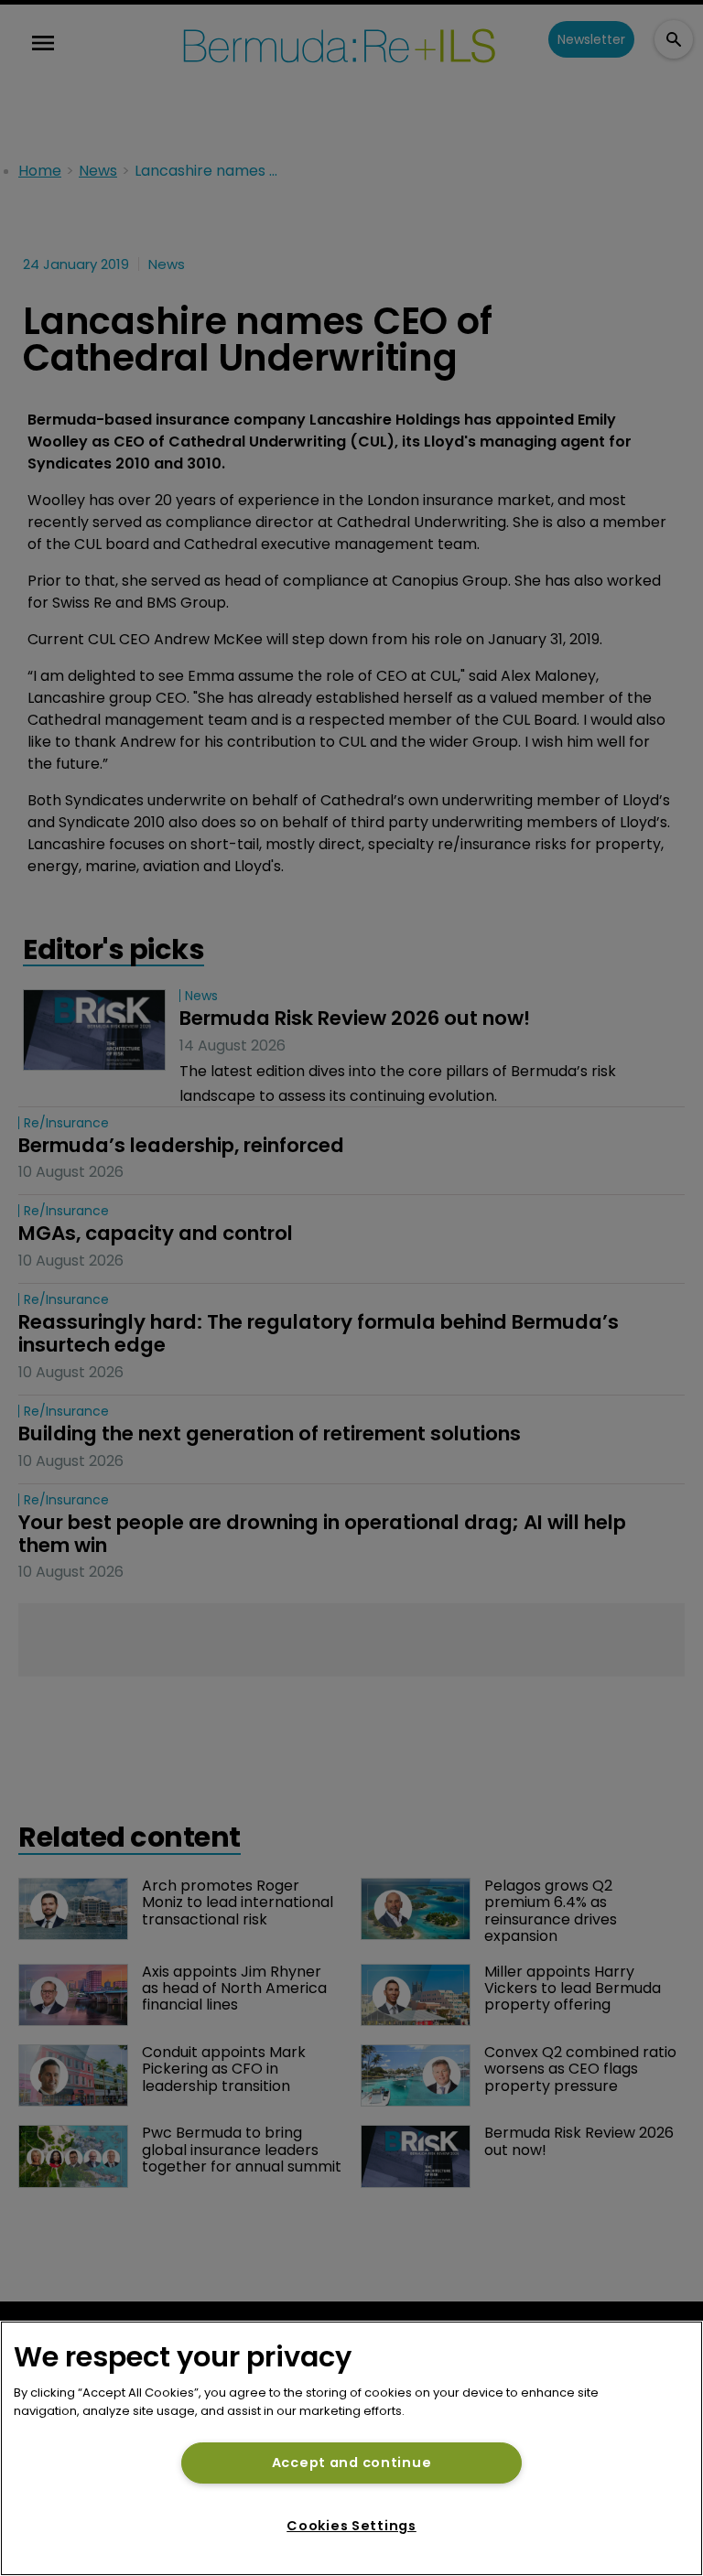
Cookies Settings (351, 2526)
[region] (351, 2448)
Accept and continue (352, 2463)
